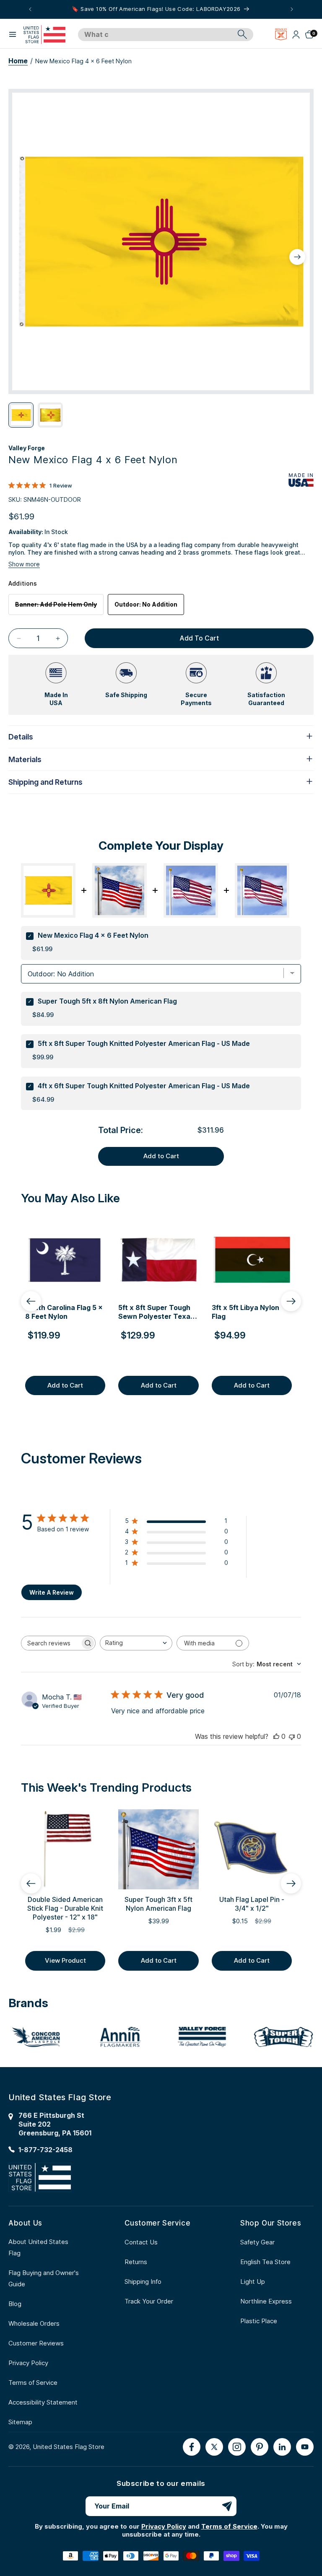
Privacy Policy (28, 2363)
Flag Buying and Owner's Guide (44, 2278)
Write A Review (52, 1592)
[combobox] (156, 35)
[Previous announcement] (30, 9)
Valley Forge (27, 448)
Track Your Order (149, 2301)
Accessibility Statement (43, 2402)
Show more (24, 564)
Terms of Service (33, 2383)
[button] (13, 34)
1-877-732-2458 (45, 2150)
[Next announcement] (292, 9)
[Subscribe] (227, 2506)
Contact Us (141, 2242)
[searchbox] (51, 1643)
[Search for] (242, 34)
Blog (15, 2304)
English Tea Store (265, 2262)
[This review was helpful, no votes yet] (276, 1736)
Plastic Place (259, 2321)
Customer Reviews (36, 2343)
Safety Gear (257, 2242)
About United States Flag (38, 2247)
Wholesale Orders (34, 2323)
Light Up (253, 2282)
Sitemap (20, 2422)
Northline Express (266, 2301)
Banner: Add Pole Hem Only (59, 608)
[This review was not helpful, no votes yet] (292, 1736)
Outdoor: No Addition (146, 604)
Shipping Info (143, 2282)
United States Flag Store (69, 2447)
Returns (136, 2262)
